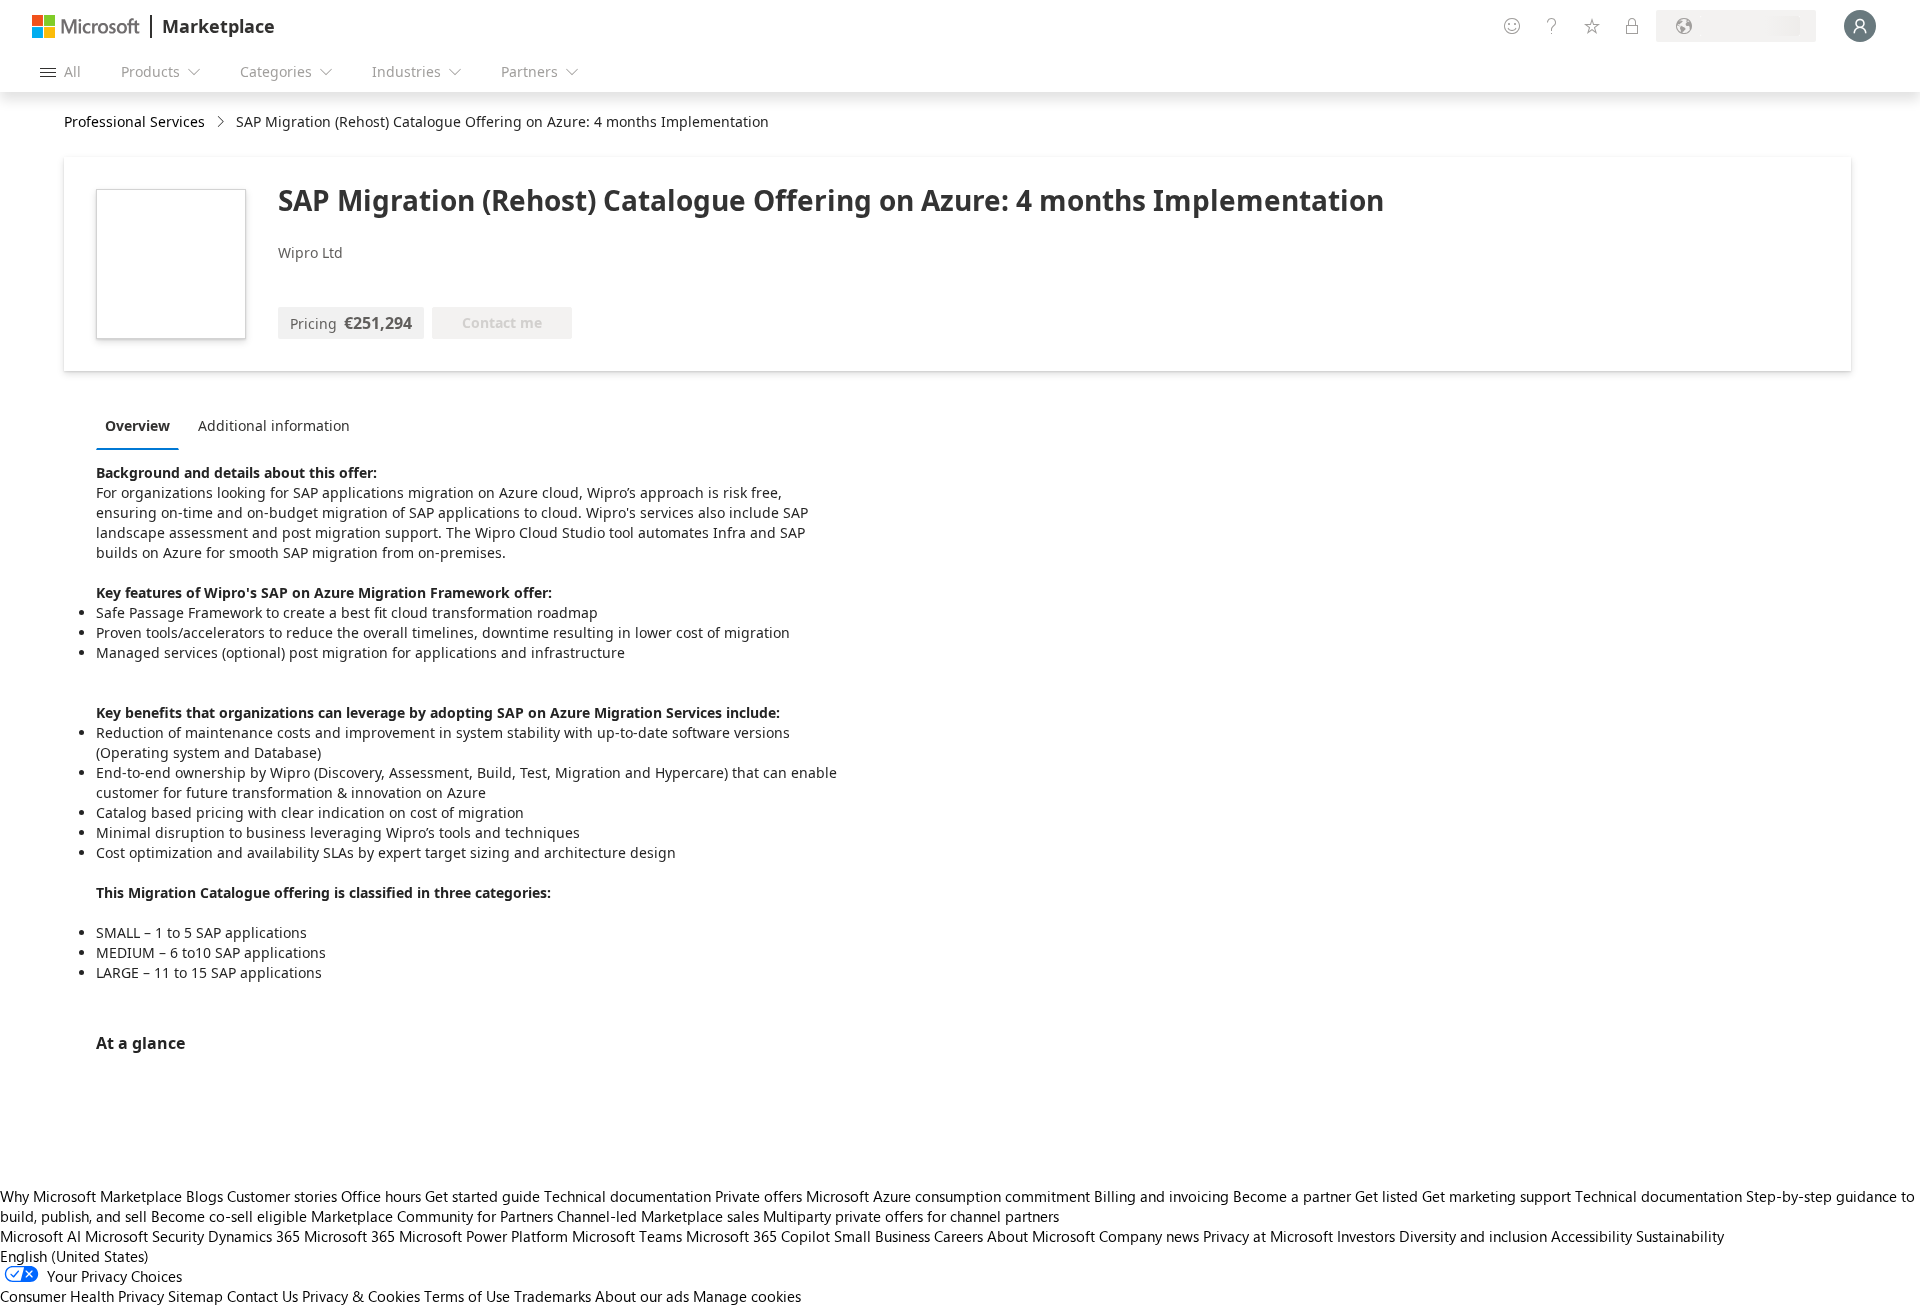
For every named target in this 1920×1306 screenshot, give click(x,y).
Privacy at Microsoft (1268, 1236)
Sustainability (1680, 1236)
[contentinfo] (222, 122)
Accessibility (1591, 1236)
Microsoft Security (144, 1236)
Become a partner (1292, 1196)
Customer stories (282, 1196)
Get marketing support (1496, 1196)
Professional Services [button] (134, 121)
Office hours (381, 1196)
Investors (1366, 1236)
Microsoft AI (40, 1236)
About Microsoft (1041, 1236)
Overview (137, 425)
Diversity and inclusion (1473, 1236)
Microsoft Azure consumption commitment (950, 1196)
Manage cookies (747, 1296)
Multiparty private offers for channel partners (911, 1216)
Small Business (882, 1236)
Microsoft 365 (349, 1236)
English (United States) (74, 1256)
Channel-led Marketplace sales (658, 1216)
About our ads (642, 1296)
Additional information (274, 425)
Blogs (204, 1196)
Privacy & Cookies (361, 1296)
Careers (958, 1236)
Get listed (1386, 1196)
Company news (1149, 1236)
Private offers (758, 1196)
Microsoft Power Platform (483, 1236)
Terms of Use (467, 1296)
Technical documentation (627, 1196)
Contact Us (262, 1296)
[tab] (142, 425)
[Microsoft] (86, 26)
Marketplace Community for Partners (432, 1216)
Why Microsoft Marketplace (91, 1196)
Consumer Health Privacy (82, 1296)
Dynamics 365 (254, 1236)
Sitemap (195, 1296)
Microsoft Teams (627, 1236)
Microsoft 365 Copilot (758, 1236)
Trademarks (552, 1296)
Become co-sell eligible (229, 1216)
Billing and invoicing (1161, 1196)
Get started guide (482, 1196)
